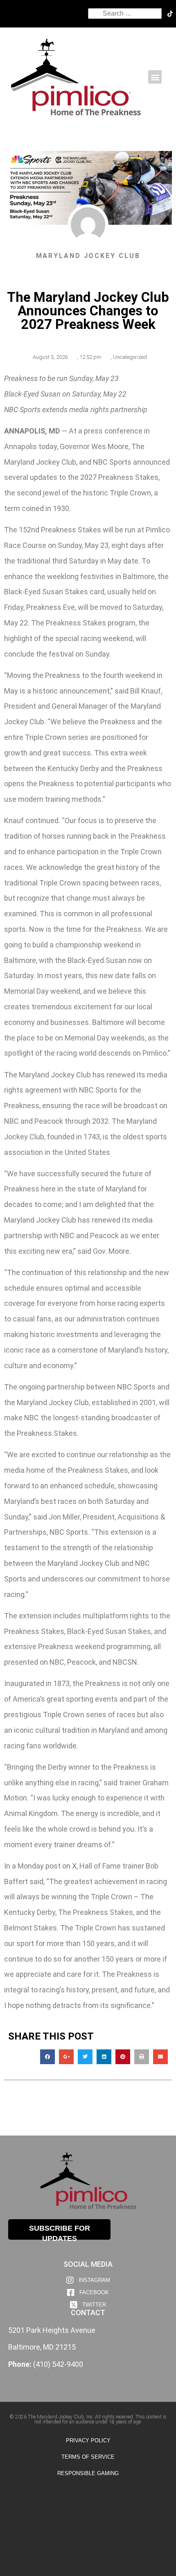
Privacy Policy (88, 2440)
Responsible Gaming (88, 2473)
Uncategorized (130, 357)
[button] (155, 77)
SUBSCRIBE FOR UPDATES (60, 2232)
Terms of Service (88, 2457)
